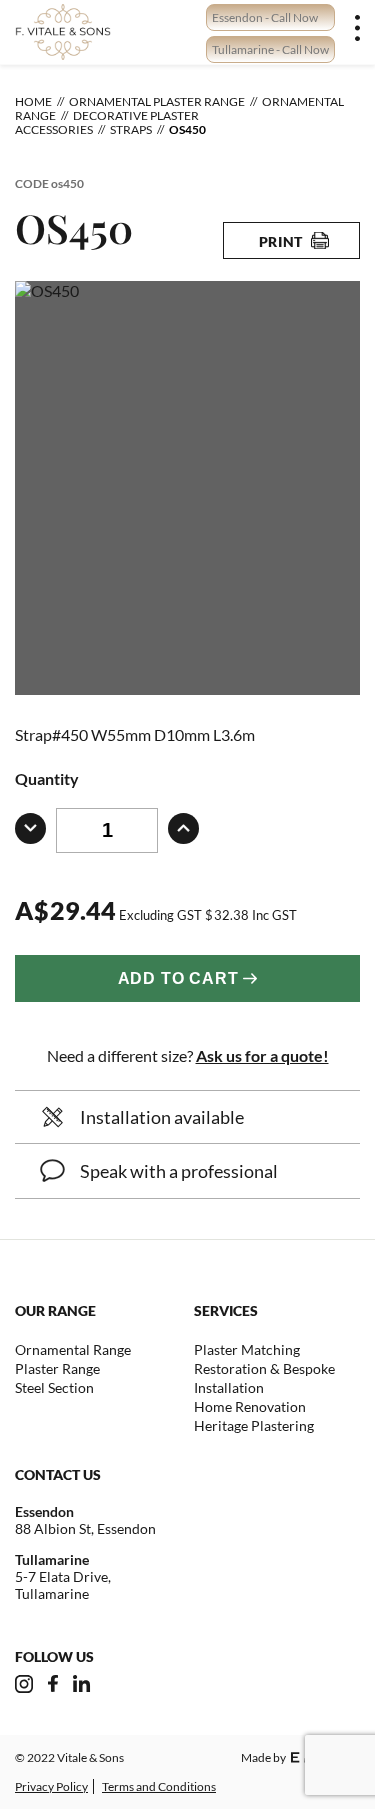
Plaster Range (57, 1368)
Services (226, 1310)
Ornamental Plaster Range (157, 101)
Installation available (162, 1117)
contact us (58, 1474)
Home (33, 101)
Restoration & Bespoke (264, 1368)
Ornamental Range (73, 1349)
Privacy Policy (51, 1786)
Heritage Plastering (254, 1425)
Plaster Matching (247, 1349)
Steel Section (54, 1387)
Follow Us (54, 1656)
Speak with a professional (179, 1171)
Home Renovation (250, 1406)
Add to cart (178, 978)
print (281, 241)
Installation (229, 1387)
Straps (131, 129)
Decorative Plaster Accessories (107, 122)
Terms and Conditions (159, 1786)
